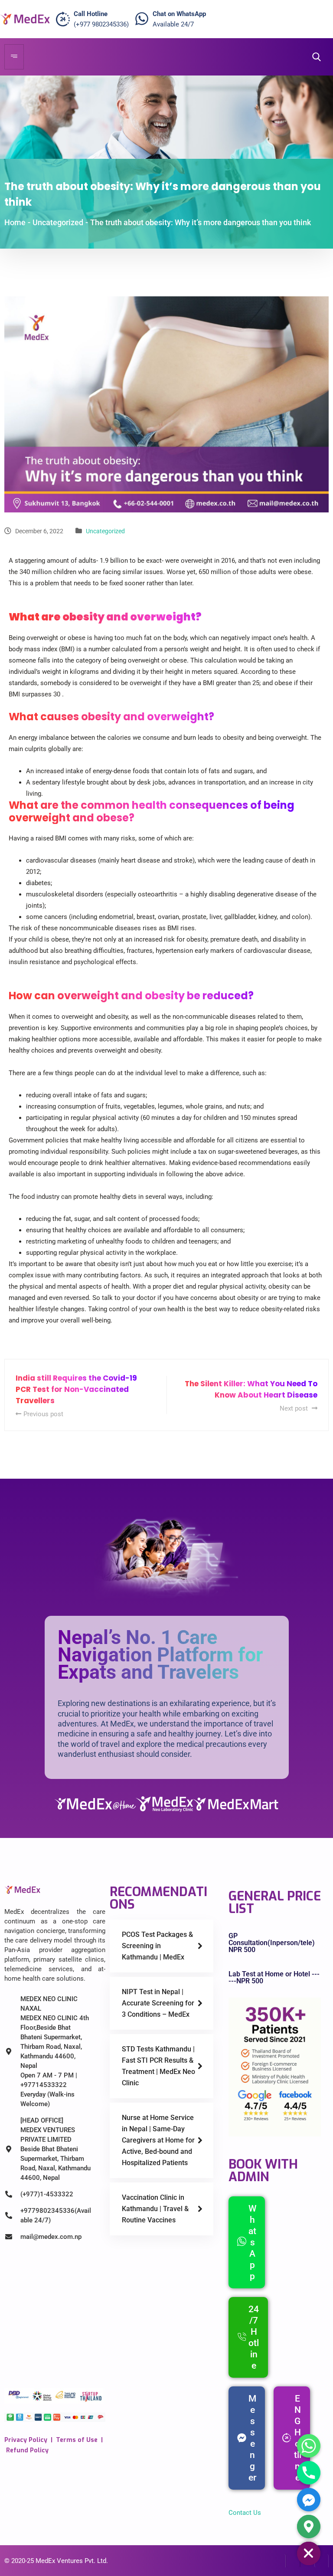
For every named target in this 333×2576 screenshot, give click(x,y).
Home (15, 222)
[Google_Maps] (309, 2527)
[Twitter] (293, 2561)
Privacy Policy (26, 2440)
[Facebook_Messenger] (309, 2500)
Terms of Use (77, 2440)
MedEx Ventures (59, 2561)
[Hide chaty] (309, 2553)
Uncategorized (105, 531)
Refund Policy (27, 2450)
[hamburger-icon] (14, 57)
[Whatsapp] (309, 2446)
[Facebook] (279, 2561)
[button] (314, 57)
